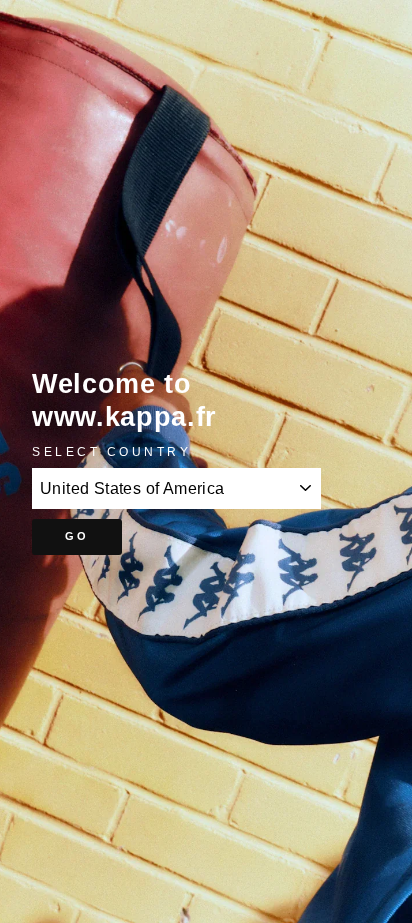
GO (77, 536)
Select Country (111, 451)
